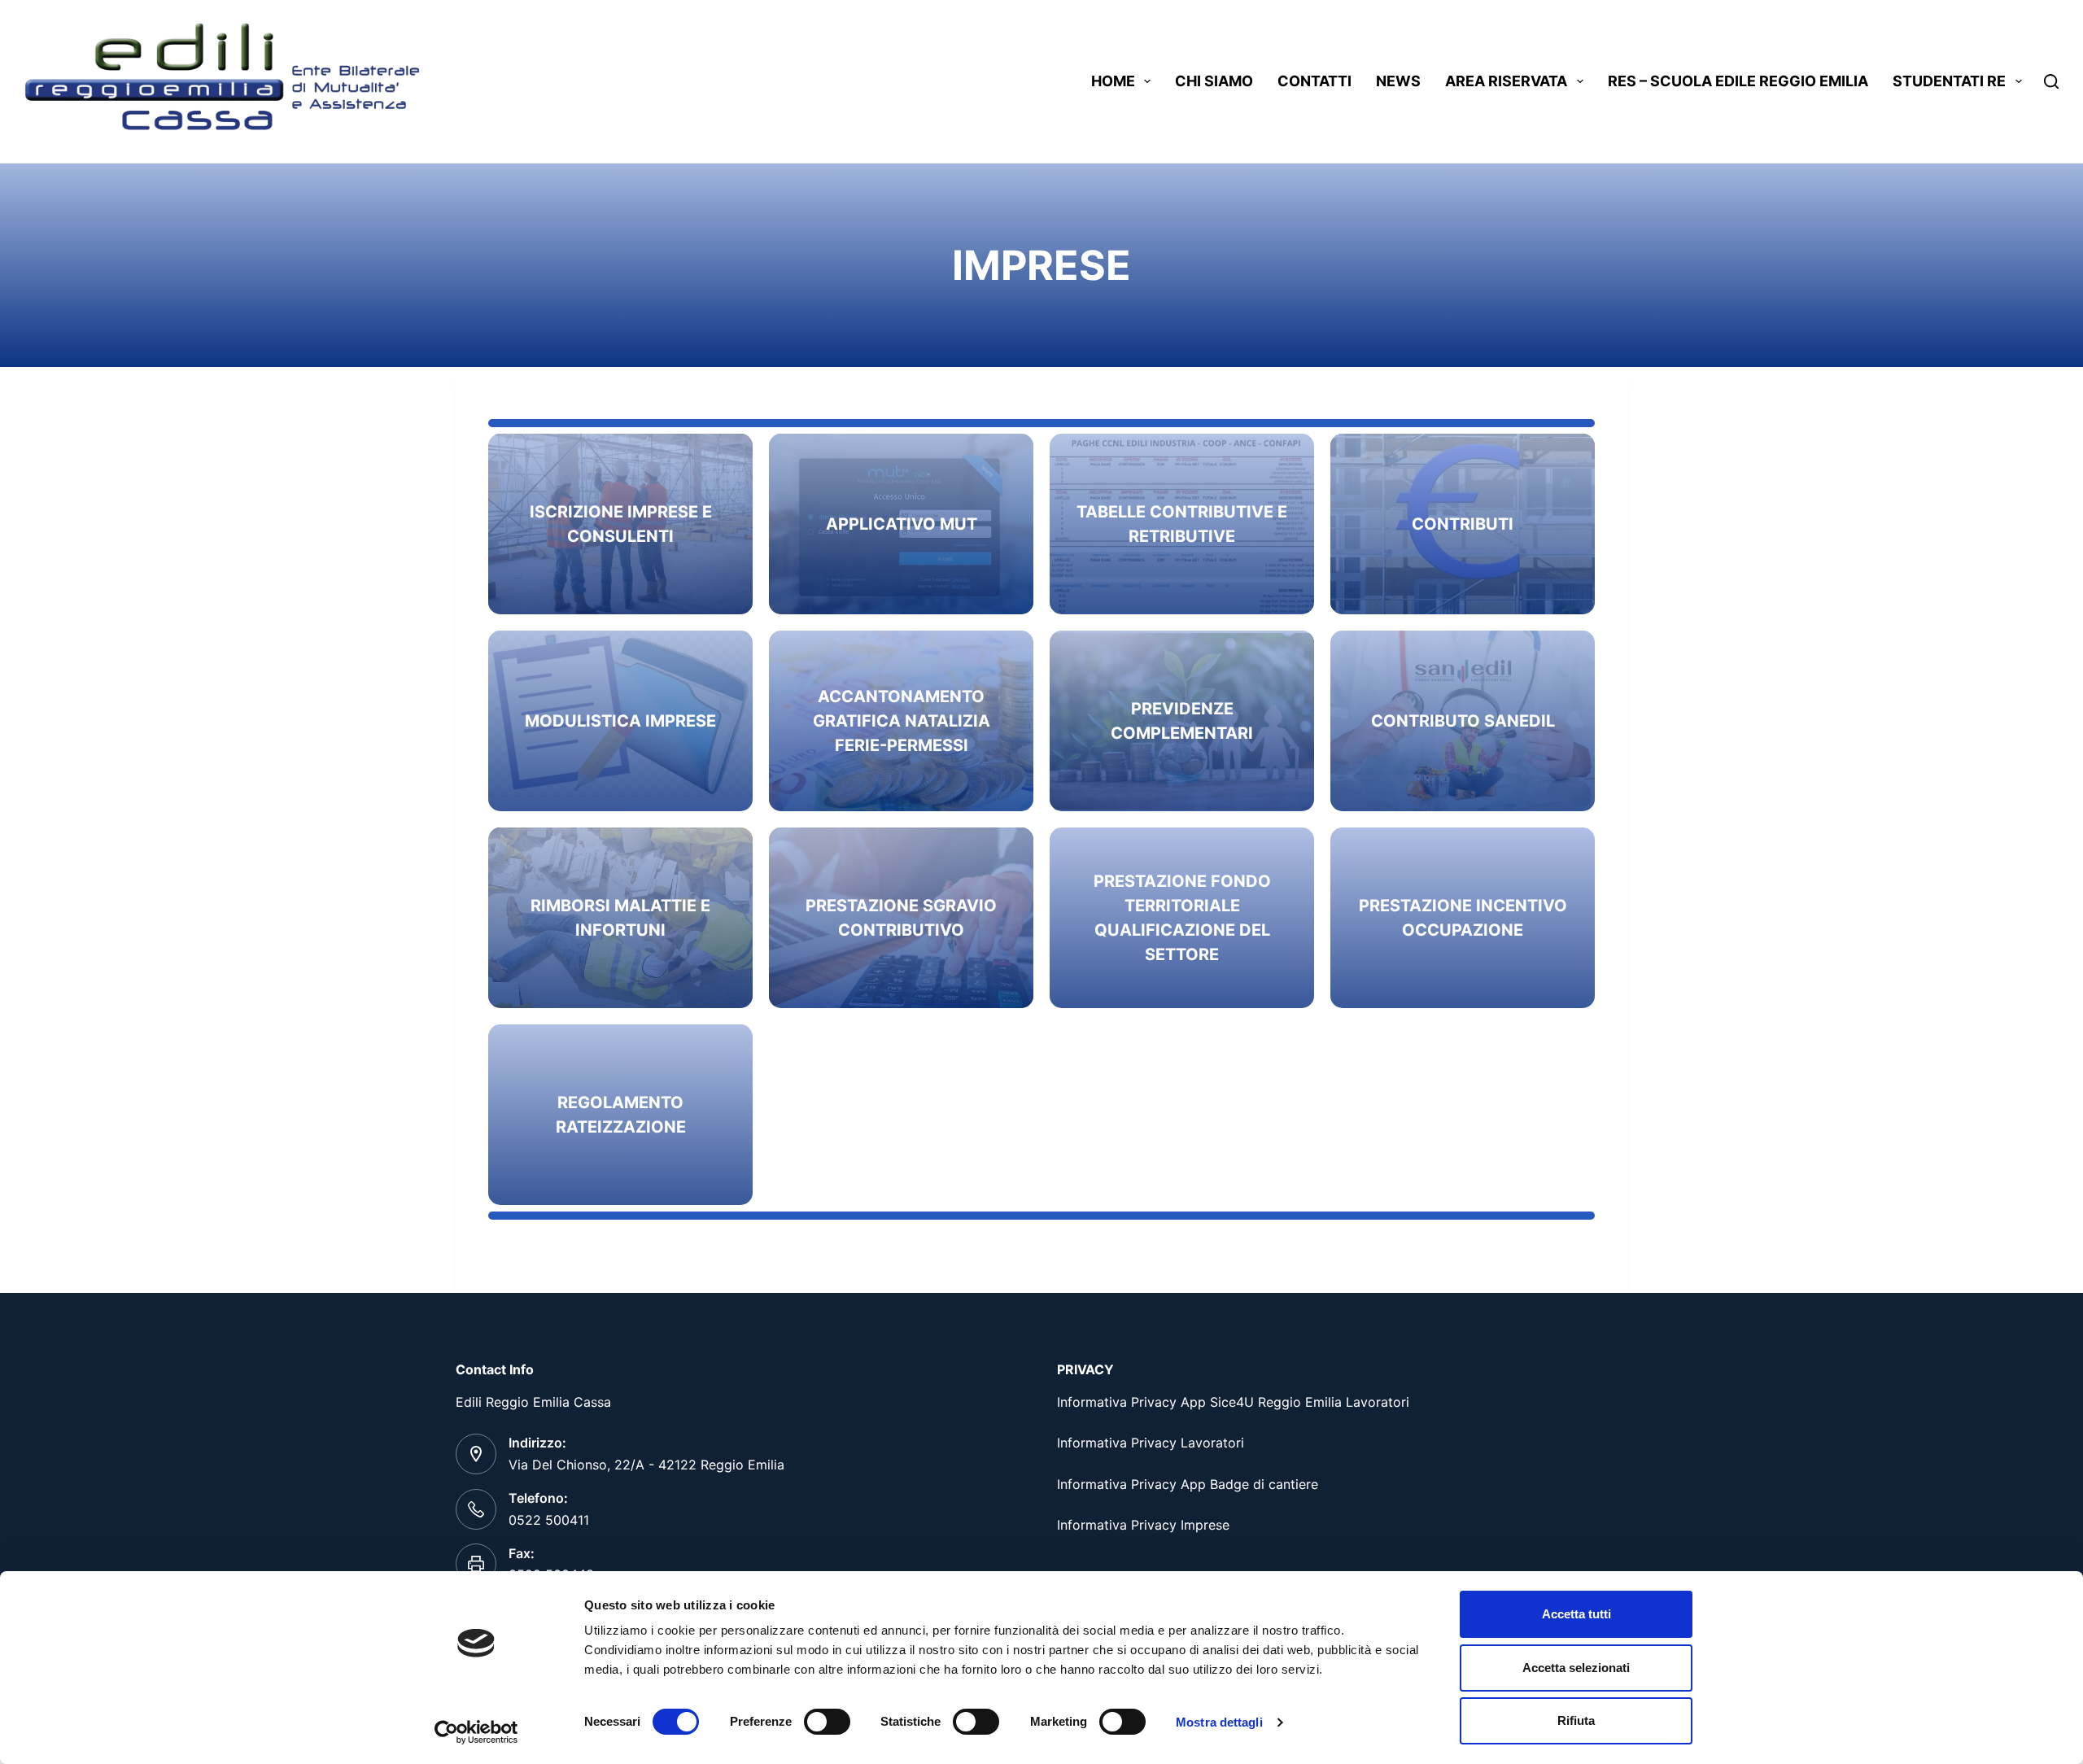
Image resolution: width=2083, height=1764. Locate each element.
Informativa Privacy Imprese (1143, 1525)
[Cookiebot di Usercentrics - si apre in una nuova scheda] (476, 1732)
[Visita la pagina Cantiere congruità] (901, 721)
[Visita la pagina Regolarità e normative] (901, 524)
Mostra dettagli (1219, 1722)
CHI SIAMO (1214, 81)
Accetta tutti (1576, 1614)
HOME (1113, 81)
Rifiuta (1576, 1720)
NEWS (1398, 81)
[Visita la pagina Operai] (620, 524)
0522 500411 (549, 1520)
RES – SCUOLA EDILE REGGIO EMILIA (1738, 81)
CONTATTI (1314, 81)
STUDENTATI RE (1949, 81)
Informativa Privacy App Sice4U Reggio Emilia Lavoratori (1233, 1402)
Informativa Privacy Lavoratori (1151, 1443)
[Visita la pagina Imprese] (1463, 524)
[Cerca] (2051, 81)
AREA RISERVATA (1506, 81)
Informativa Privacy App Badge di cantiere (1188, 1484)
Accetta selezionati (1576, 1668)
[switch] (827, 1722)
